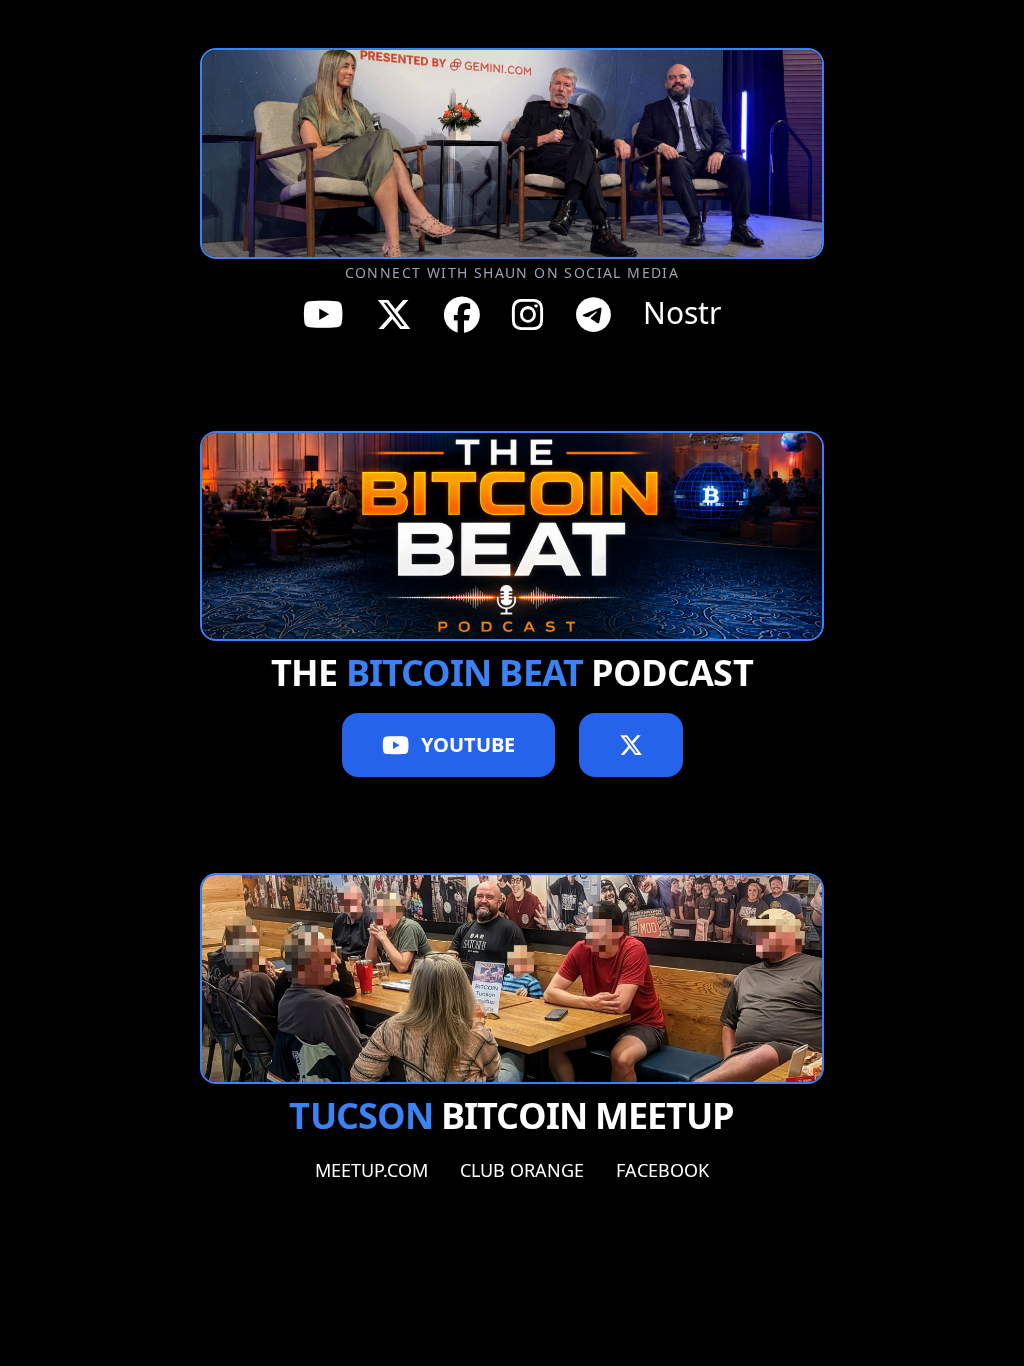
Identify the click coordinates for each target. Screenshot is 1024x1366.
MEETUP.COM (371, 1170)
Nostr (682, 314)
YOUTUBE (468, 744)
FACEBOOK (662, 1170)
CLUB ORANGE (522, 1170)
